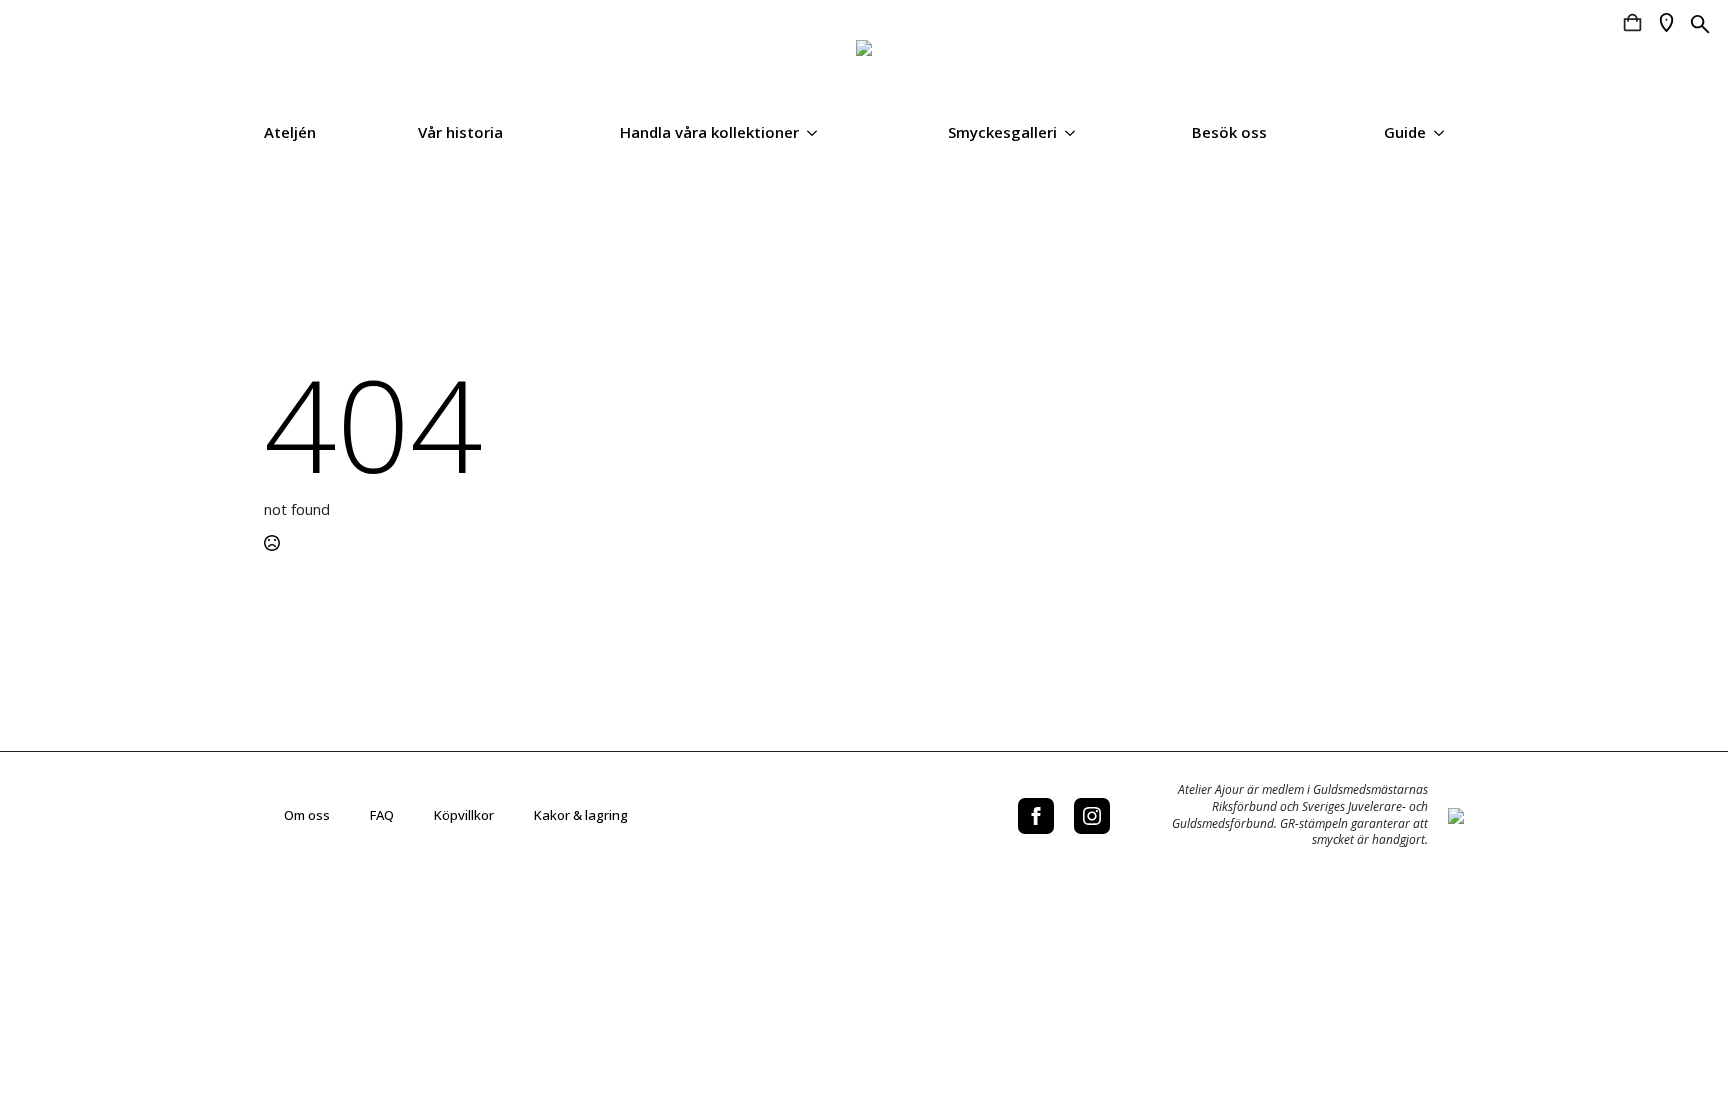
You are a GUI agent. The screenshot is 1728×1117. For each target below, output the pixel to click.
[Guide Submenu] (1445, 132)
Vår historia (460, 132)
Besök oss (1229, 132)
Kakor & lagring (581, 815)
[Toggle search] (1700, 24)
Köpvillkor (464, 815)
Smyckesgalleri (1002, 132)
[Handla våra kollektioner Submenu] (818, 132)
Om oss (307, 815)
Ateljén (290, 132)
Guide (1405, 132)
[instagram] (1092, 816)
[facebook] (1036, 816)
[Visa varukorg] (1632, 22)
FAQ (382, 815)
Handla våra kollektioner (709, 132)
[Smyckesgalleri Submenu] (1076, 132)
